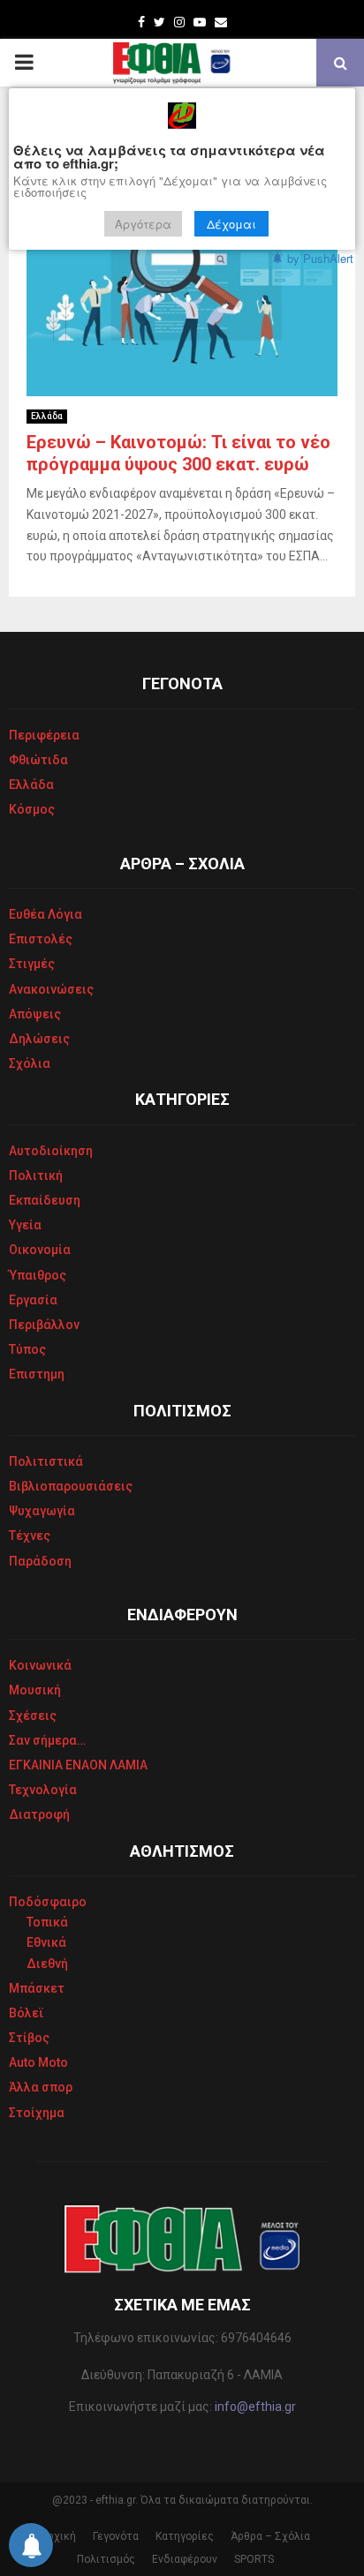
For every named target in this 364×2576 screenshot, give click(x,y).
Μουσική (35, 1690)
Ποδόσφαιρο (48, 1902)
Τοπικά (47, 1922)
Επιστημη (37, 1374)
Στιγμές (32, 964)
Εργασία (33, 1300)
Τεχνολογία (43, 1790)
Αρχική (58, 2536)
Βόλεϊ (27, 2013)
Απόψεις (35, 1014)
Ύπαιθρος (38, 1275)
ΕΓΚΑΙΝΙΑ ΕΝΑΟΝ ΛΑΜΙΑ (78, 1765)
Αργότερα (143, 224)
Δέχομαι (231, 224)
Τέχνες (30, 1536)
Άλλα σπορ (41, 2087)
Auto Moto (38, 2062)
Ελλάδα (47, 416)
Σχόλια (30, 1063)
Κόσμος (32, 809)
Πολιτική (36, 1175)
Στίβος (29, 2038)
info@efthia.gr (255, 2407)
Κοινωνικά (40, 1665)
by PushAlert (320, 258)
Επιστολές (41, 939)
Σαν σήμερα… (47, 1740)
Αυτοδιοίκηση (51, 1151)
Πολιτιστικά (46, 1461)
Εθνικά (46, 1942)
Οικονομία (40, 1250)
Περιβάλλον (44, 1325)
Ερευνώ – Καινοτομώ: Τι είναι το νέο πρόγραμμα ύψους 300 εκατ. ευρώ (178, 453)
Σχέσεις (33, 1716)
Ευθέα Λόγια (45, 914)
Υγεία (25, 1225)
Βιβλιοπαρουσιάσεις (71, 1486)
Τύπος (27, 1349)
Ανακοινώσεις (51, 989)
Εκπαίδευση (45, 1200)
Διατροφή (39, 1814)
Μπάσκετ (37, 1988)
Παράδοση (40, 1561)
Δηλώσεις (39, 1039)
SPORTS (254, 2559)
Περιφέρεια (44, 735)
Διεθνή (47, 1964)
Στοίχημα (37, 2113)
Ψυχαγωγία (42, 1511)
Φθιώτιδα (38, 760)
